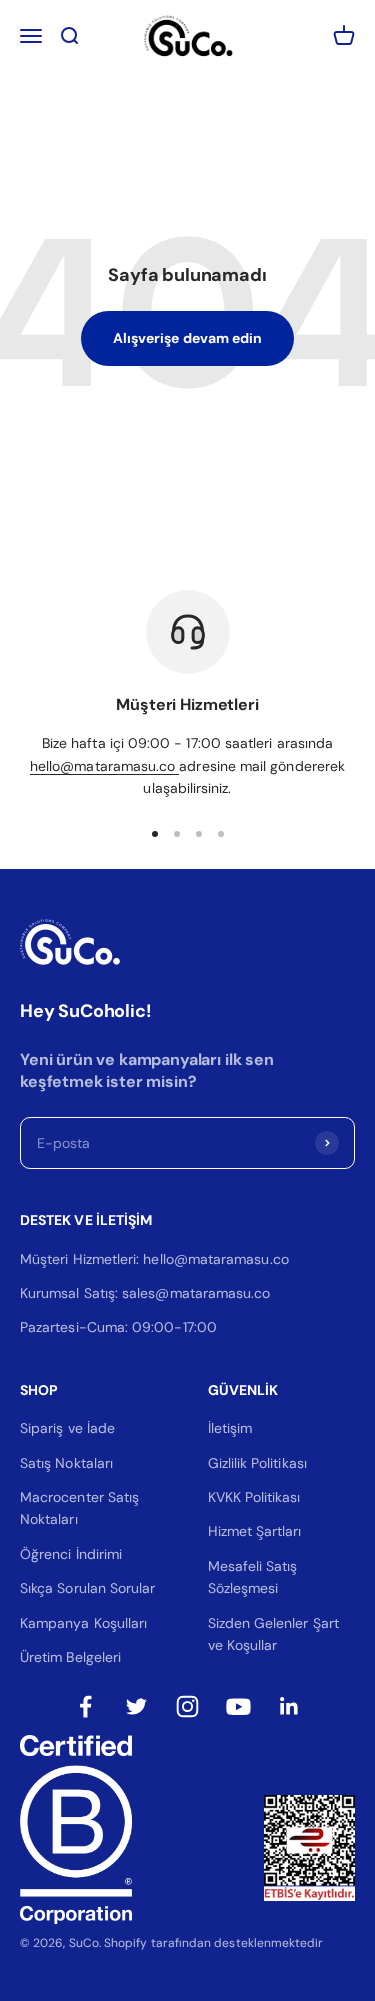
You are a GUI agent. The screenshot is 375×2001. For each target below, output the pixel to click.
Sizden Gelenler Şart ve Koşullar (273, 1634)
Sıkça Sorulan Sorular (87, 1588)
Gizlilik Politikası (257, 1463)
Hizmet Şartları (255, 1531)
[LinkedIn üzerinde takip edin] (289, 1706)
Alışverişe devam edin (187, 338)
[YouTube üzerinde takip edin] (238, 1706)
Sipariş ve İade (67, 1428)
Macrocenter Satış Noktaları (79, 1508)
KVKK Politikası (254, 1497)
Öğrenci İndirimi (71, 1554)
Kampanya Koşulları (83, 1623)
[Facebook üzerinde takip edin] (85, 1706)
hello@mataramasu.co (104, 766)
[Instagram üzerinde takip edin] (187, 1706)
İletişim (230, 1428)
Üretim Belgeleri (70, 1657)
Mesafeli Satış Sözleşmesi (253, 1577)
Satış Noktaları (66, 1463)
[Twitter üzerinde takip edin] (136, 1706)
